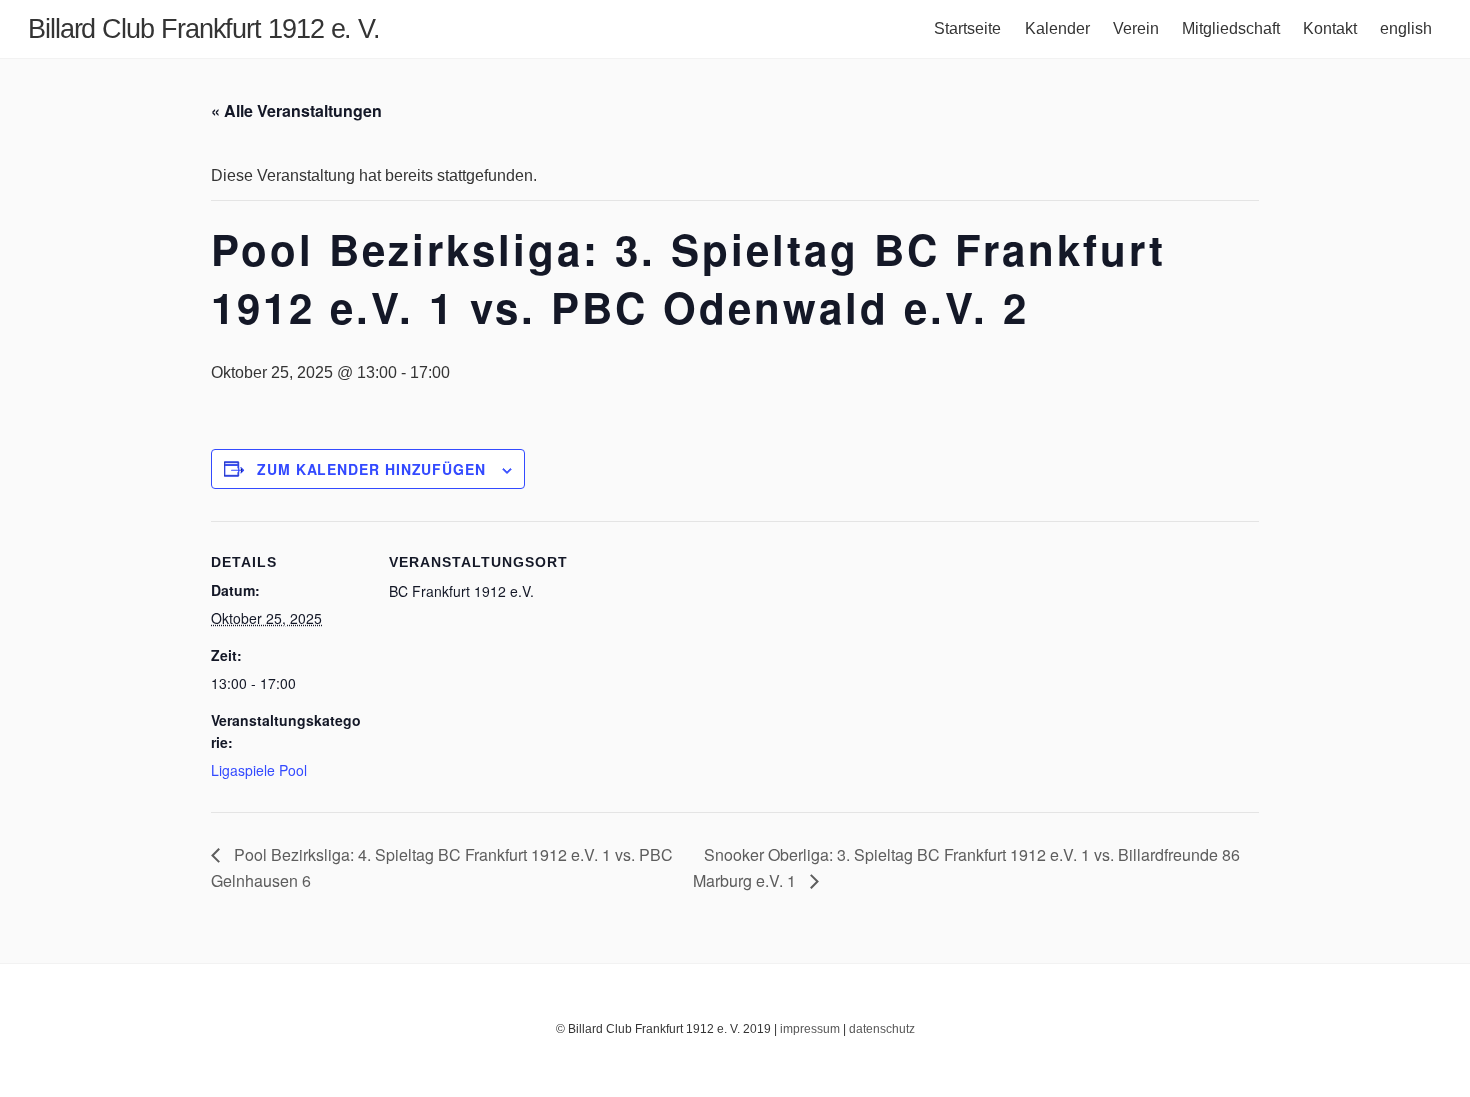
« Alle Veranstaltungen (296, 110)
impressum (810, 1029)
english (1406, 28)
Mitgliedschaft (1231, 28)
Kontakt (1330, 28)
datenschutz (882, 1029)
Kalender (1057, 28)
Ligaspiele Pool (259, 770)
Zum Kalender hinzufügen (371, 469)
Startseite (967, 28)
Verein (1136, 28)
